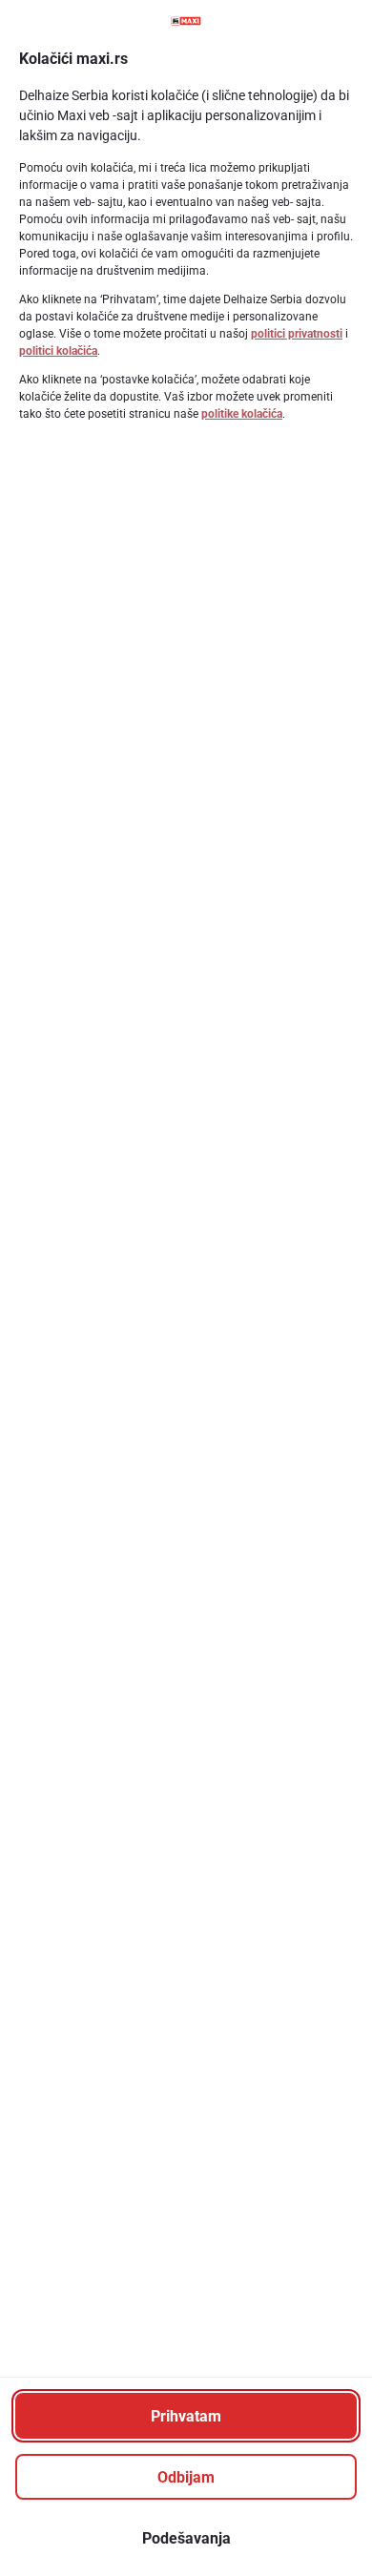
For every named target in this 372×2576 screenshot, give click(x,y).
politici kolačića (58, 351)
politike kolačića (242, 414)
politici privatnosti (297, 334)
